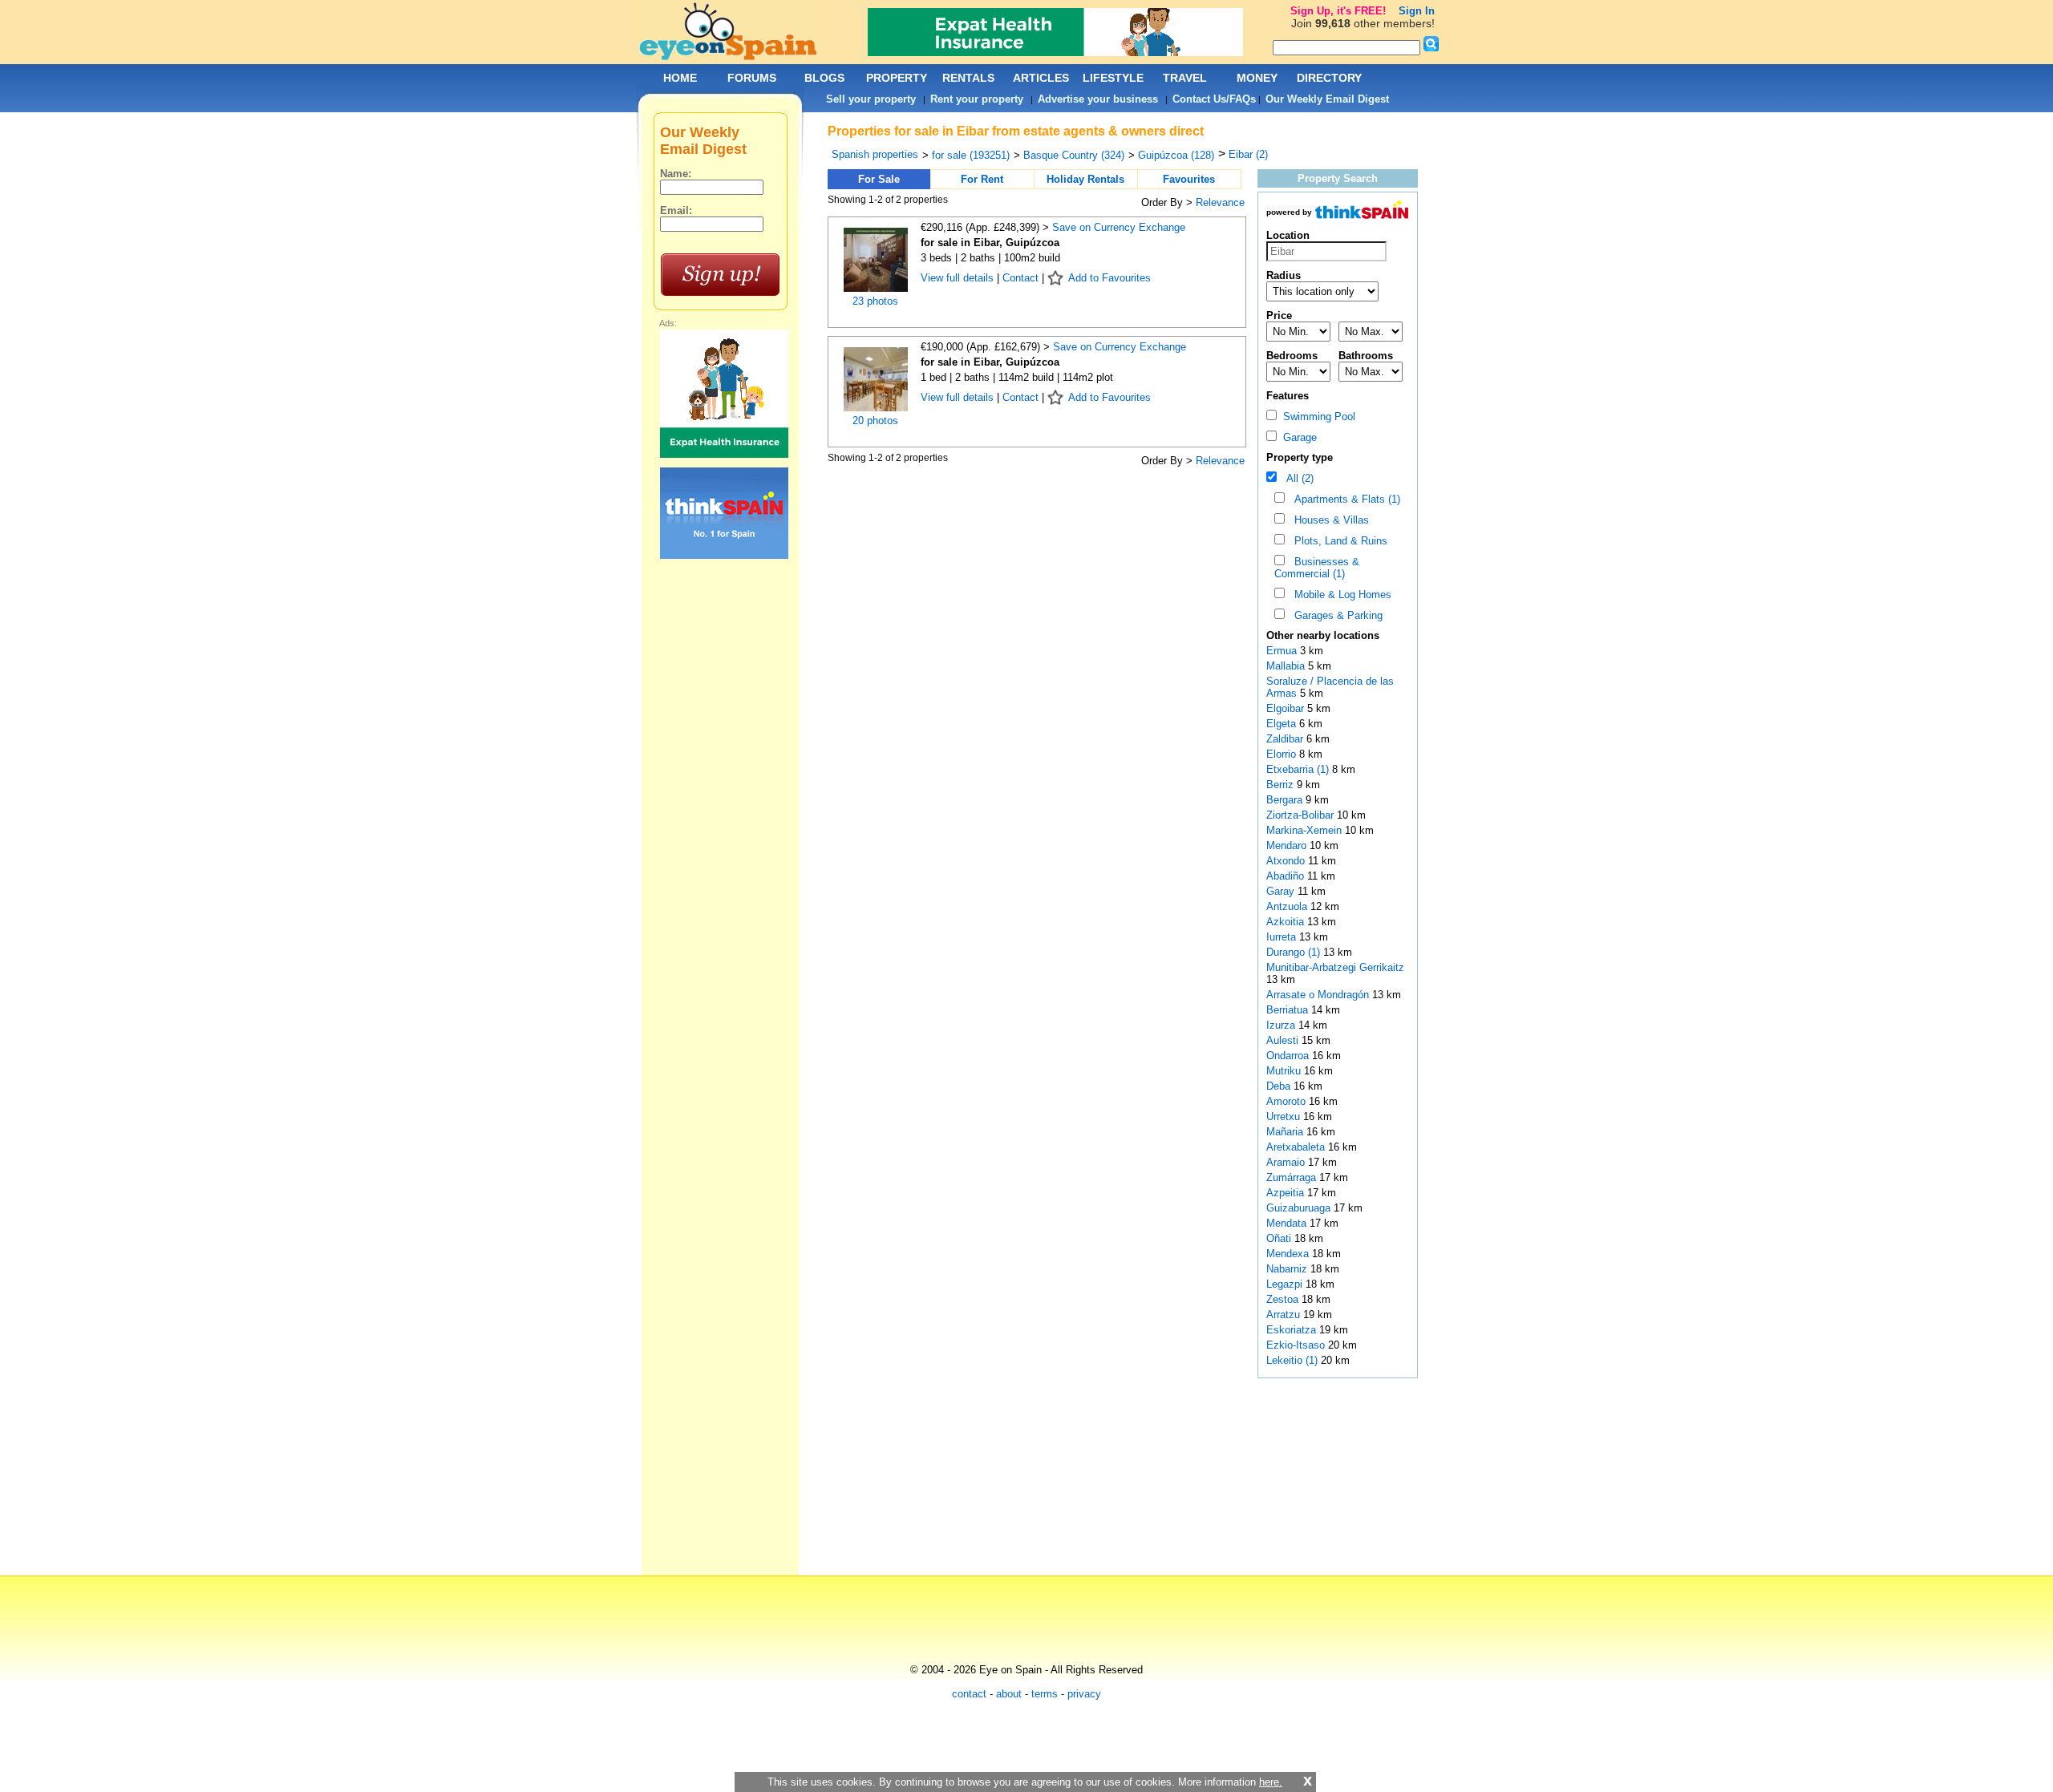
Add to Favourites (1110, 278)
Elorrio (1283, 754)
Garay (1282, 891)
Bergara (1286, 800)
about (1009, 1694)
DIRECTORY (1329, 78)
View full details (959, 278)
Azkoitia (1287, 922)
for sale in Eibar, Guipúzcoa (990, 243)
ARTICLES (1041, 78)
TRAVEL (1185, 78)
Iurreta (1283, 937)
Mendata (1288, 1223)
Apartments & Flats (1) (1344, 499)
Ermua (1283, 651)
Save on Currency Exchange (1119, 227)
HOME (680, 78)
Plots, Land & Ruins (1338, 541)
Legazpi (1286, 1284)
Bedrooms (1292, 356)
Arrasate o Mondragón (1319, 995)
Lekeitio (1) (1292, 1360)
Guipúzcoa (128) (1176, 155)
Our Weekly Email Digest (1327, 99)
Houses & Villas (1328, 520)
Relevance (1220, 202)
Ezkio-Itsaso (1297, 1345)
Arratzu (1285, 1315)
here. (1271, 1782)
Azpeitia (1287, 1193)
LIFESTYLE (1113, 78)
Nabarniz (1288, 1269)
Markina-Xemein (1306, 830)
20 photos (875, 421)
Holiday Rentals (1085, 179)
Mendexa (1289, 1254)
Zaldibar (1286, 739)
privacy (1084, 1694)
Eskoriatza (1293, 1330)
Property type (1300, 457)
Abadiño (1287, 876)
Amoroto (1288, 1101)
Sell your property (871, 99)
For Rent (982, 179)
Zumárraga (1293, 1177)
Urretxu (1285, 1116)
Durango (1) (1293, 952)
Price (1279, 316)
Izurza (1282, 1025)
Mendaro (1288, 845)
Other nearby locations (1323, 635)
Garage (1297, 437)
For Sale (879, 179)
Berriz (1282, 785)
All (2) (1297, 478)
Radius (1284, 275)
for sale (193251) (971, 155)
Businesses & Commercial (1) (1317, 568)
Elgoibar (1287, 708)
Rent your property (977, 99)
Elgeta (1283, 724)
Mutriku (1285, 1071)
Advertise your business (1098, 99)
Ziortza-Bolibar (1302, 815)
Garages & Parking (1335, 615)
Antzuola (1288, 906)
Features (1288, 396)
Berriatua (1289, 1010)
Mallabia (1287, 666)
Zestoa (1284, 1299)
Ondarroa (1289, 1056)
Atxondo (1287, 861)
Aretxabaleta (1297, 1147)
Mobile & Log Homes (1340, 595)
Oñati (1280, 1238)
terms (1045, 1694)
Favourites (1189, 179)
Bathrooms (1366, 356)
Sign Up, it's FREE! (1338, 11)
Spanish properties (875, 154)
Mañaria (1286, 1132)
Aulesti (1284, 1040)
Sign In (1417, 11)
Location (1288, 235)
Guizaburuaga (1300, 1208)
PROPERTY (897, 78)
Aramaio (1287, 1162)
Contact (1020, 278)
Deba (1280, 1086)
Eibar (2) (1248, 154)
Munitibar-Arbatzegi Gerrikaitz (1335, 967)
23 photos (875, 301)
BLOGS (824, 78)
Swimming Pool (1316, 417)
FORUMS (752, 78)
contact (969, 1694)
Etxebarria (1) (1298, 769)
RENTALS (968, 78)
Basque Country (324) (1074, 155)
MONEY (1257, 78)
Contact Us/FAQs (1214, 99)
